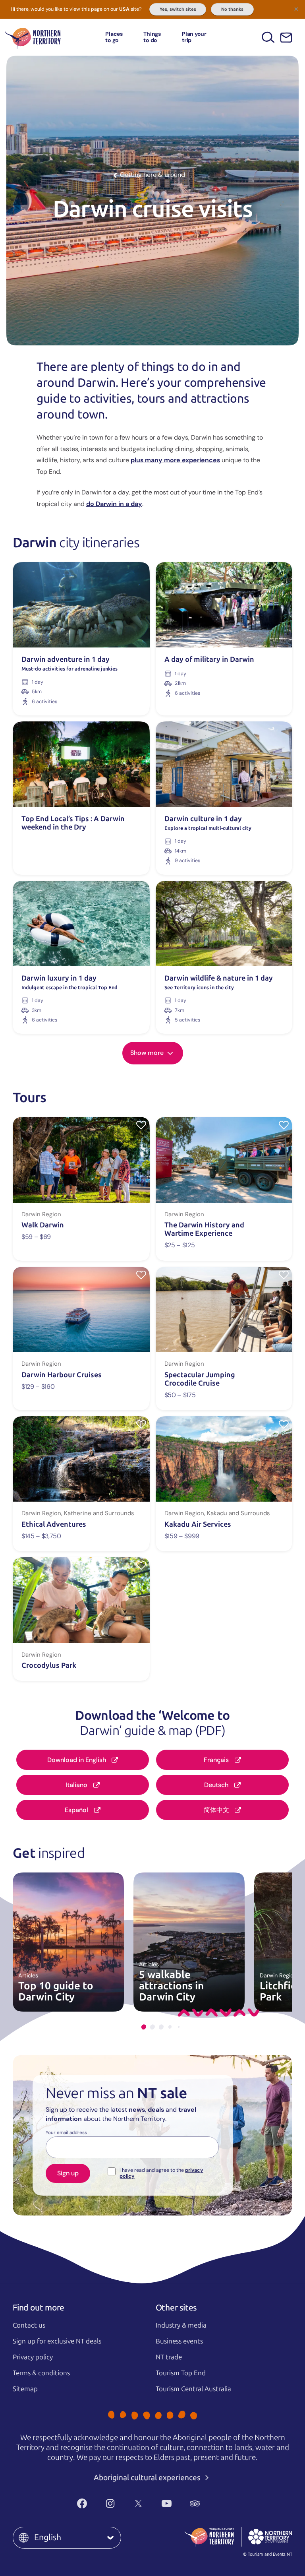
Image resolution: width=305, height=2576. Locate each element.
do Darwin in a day (114, 504)
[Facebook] (82, 2504)
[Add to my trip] (141, 1125)
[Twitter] (138, 2504)
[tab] (144, 2027)
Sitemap (25, 2389)
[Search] (268, 37)
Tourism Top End (181, 2373)
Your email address (66, 2133)
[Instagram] (110, 2504)
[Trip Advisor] (195, 2504)
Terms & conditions (41, 2373)
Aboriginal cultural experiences (148, 2478)
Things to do (152, 37)
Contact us (29, 2325)
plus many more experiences (175, 460)
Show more (148, 1053)
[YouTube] (167, 2504)
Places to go (114, 37)
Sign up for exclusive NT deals (57, 2341)
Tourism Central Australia (193, 2389)
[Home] (33, 37)
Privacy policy (33, 2357)
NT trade (169, 2357)
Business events (179, 2341)
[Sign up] (286, 38)
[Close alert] (296, 9)
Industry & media (181, 2325)
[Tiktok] (223, 2504)
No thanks (232, 9)
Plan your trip (194, 37)
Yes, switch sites (178, 9)
